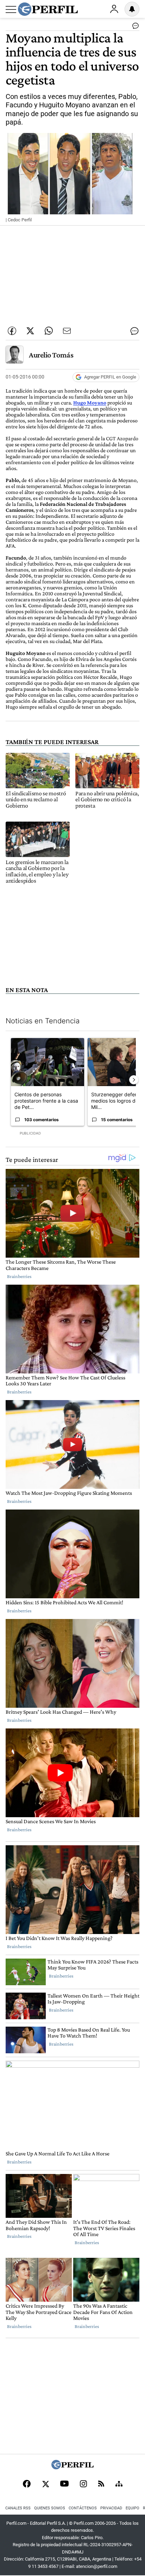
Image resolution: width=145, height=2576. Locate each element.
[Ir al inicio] (48, 9)
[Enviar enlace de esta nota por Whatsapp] (49, 331)
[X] (45, 2484)
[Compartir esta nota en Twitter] (30, 331)
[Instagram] (83, 2484)
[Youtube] (64, 2484)
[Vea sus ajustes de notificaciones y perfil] (132, 9)
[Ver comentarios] (134, 27)
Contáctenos (83, 2508)
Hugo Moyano (90, 403)
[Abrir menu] (11, 9)
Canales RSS (18, 2508)
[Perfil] (72, 2467)
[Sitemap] (119, 2484)
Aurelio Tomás (51, 355)
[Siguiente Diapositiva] (134, 1080)
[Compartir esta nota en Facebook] (12, 331)
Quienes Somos (50, 2508)
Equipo (133, 2508)
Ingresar (114, 9)
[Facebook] (27, 2484)
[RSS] (101, 2484)
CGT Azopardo (122, 438)
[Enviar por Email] (67, 331)
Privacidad (111, 2508)
